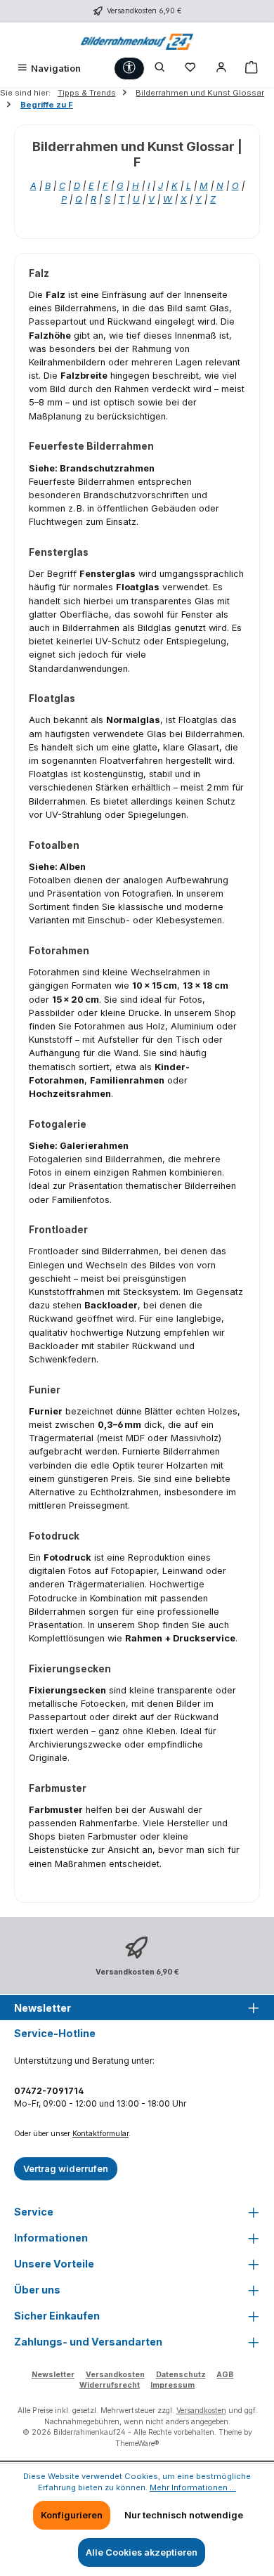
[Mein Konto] (221, 69)
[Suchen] (160, 69)
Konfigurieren (72, 2515)
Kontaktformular (100, 2134)
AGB (225, 2375)
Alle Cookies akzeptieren (142, 2552)
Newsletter (53, 2375)
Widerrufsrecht (110, 2385)
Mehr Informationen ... (193, 2487)
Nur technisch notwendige (184, 2515)
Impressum (172, 2385)
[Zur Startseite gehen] (137, 40)
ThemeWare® (137, 2444)
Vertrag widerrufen (66, 2169)
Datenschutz (181, 2375)
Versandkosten (115, 2375)
